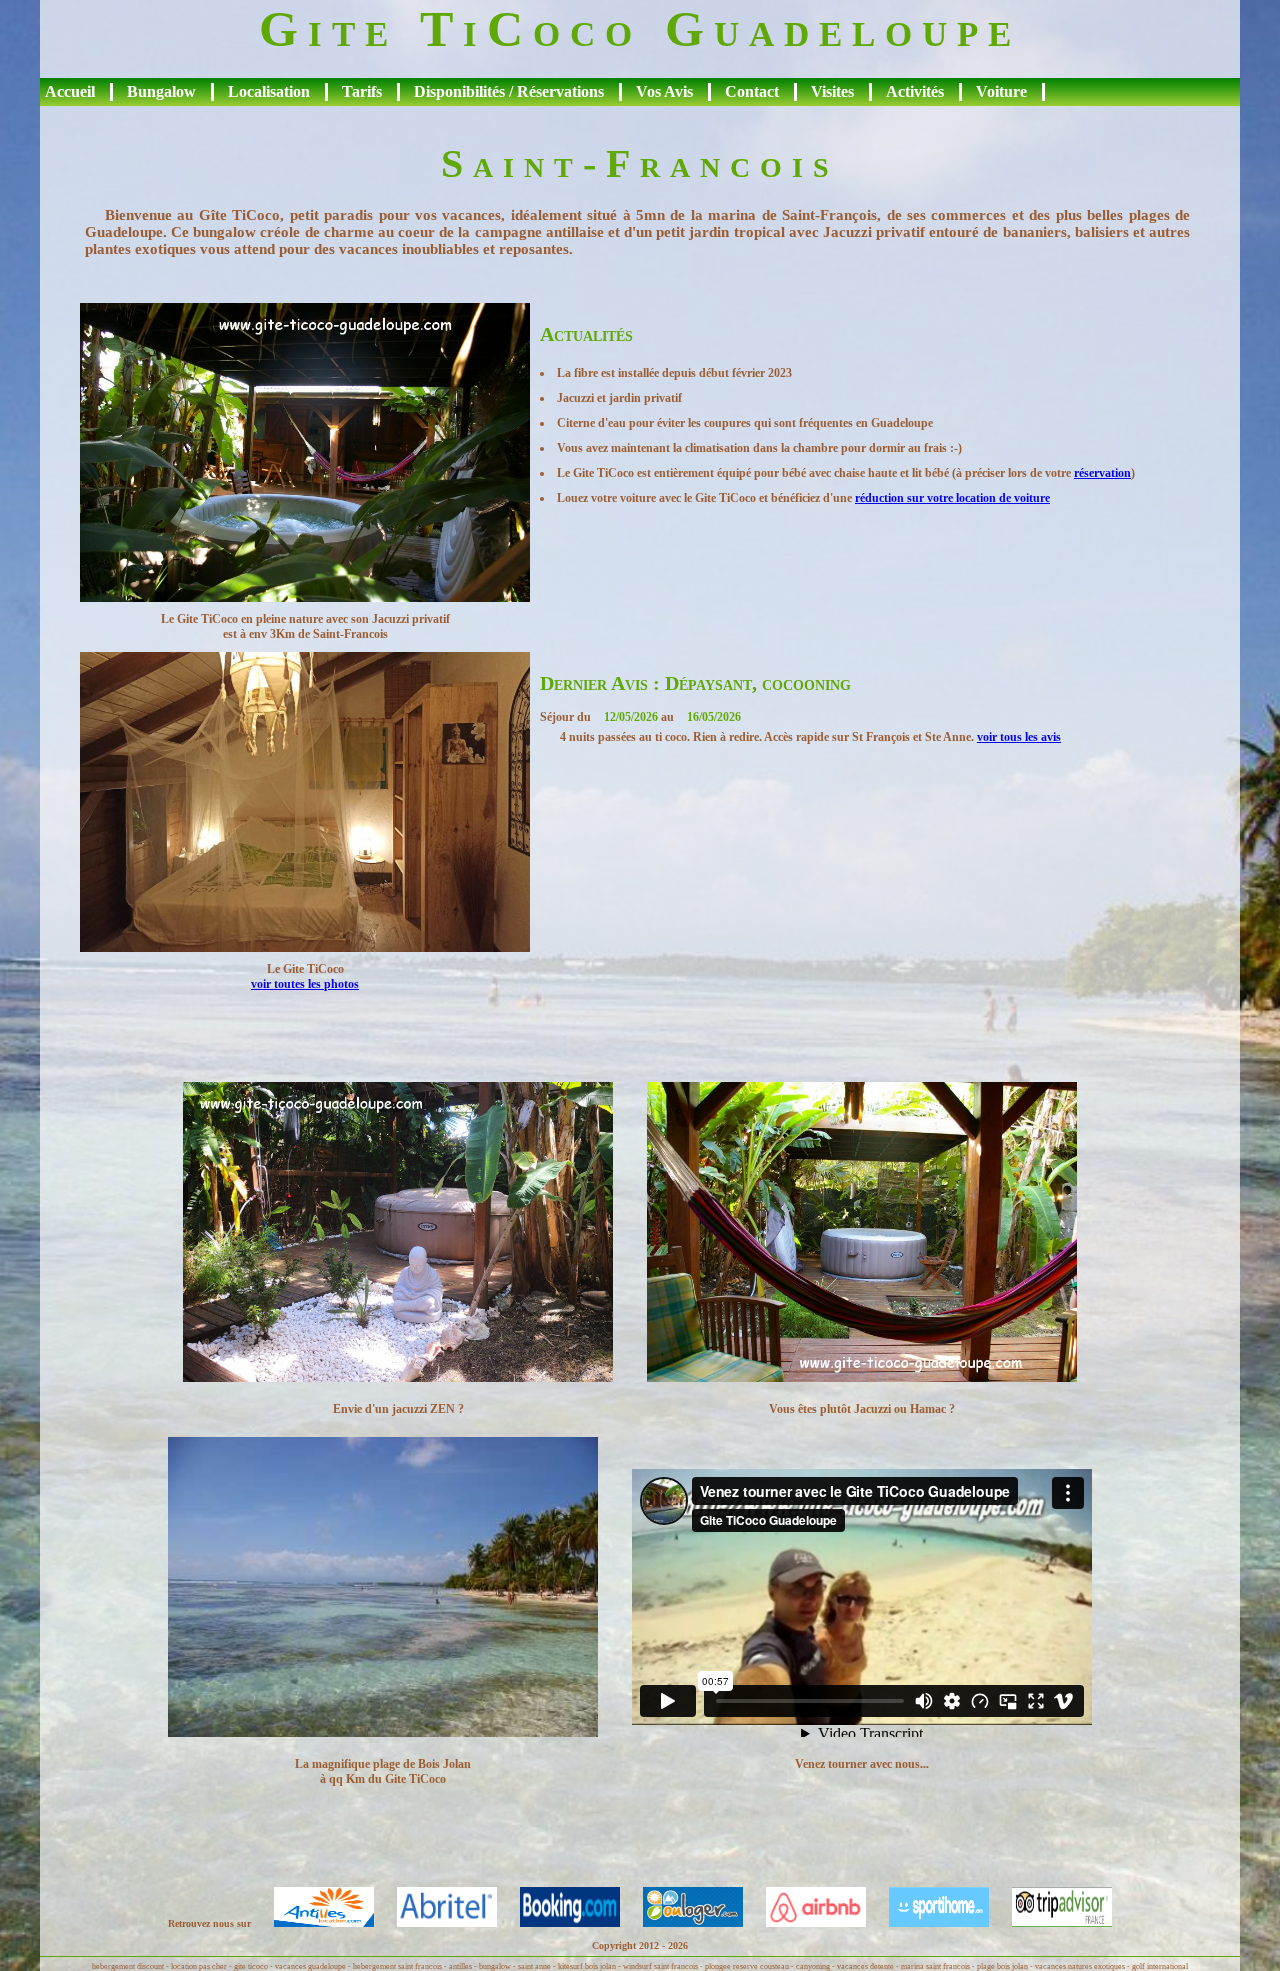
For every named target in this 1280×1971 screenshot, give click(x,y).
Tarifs (362, 91)
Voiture (1001, 91)
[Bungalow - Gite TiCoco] (305, 597)
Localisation (269, 91)
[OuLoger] (683, 1923)
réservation (1102, 473)
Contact (752, 91)
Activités (915, 91)
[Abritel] (437, 1923)
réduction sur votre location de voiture (952, 498)
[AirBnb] (806, 1923)
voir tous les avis (1019, 737)
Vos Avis (664, 91)
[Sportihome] (929, 1923)
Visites (832, 91)
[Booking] (560, 1923)
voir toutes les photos (305, 984)
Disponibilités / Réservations (509, 91)
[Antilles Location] (314, 1923)
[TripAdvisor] (1052, 1923)
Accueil (70, 91)
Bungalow (161, 91)
